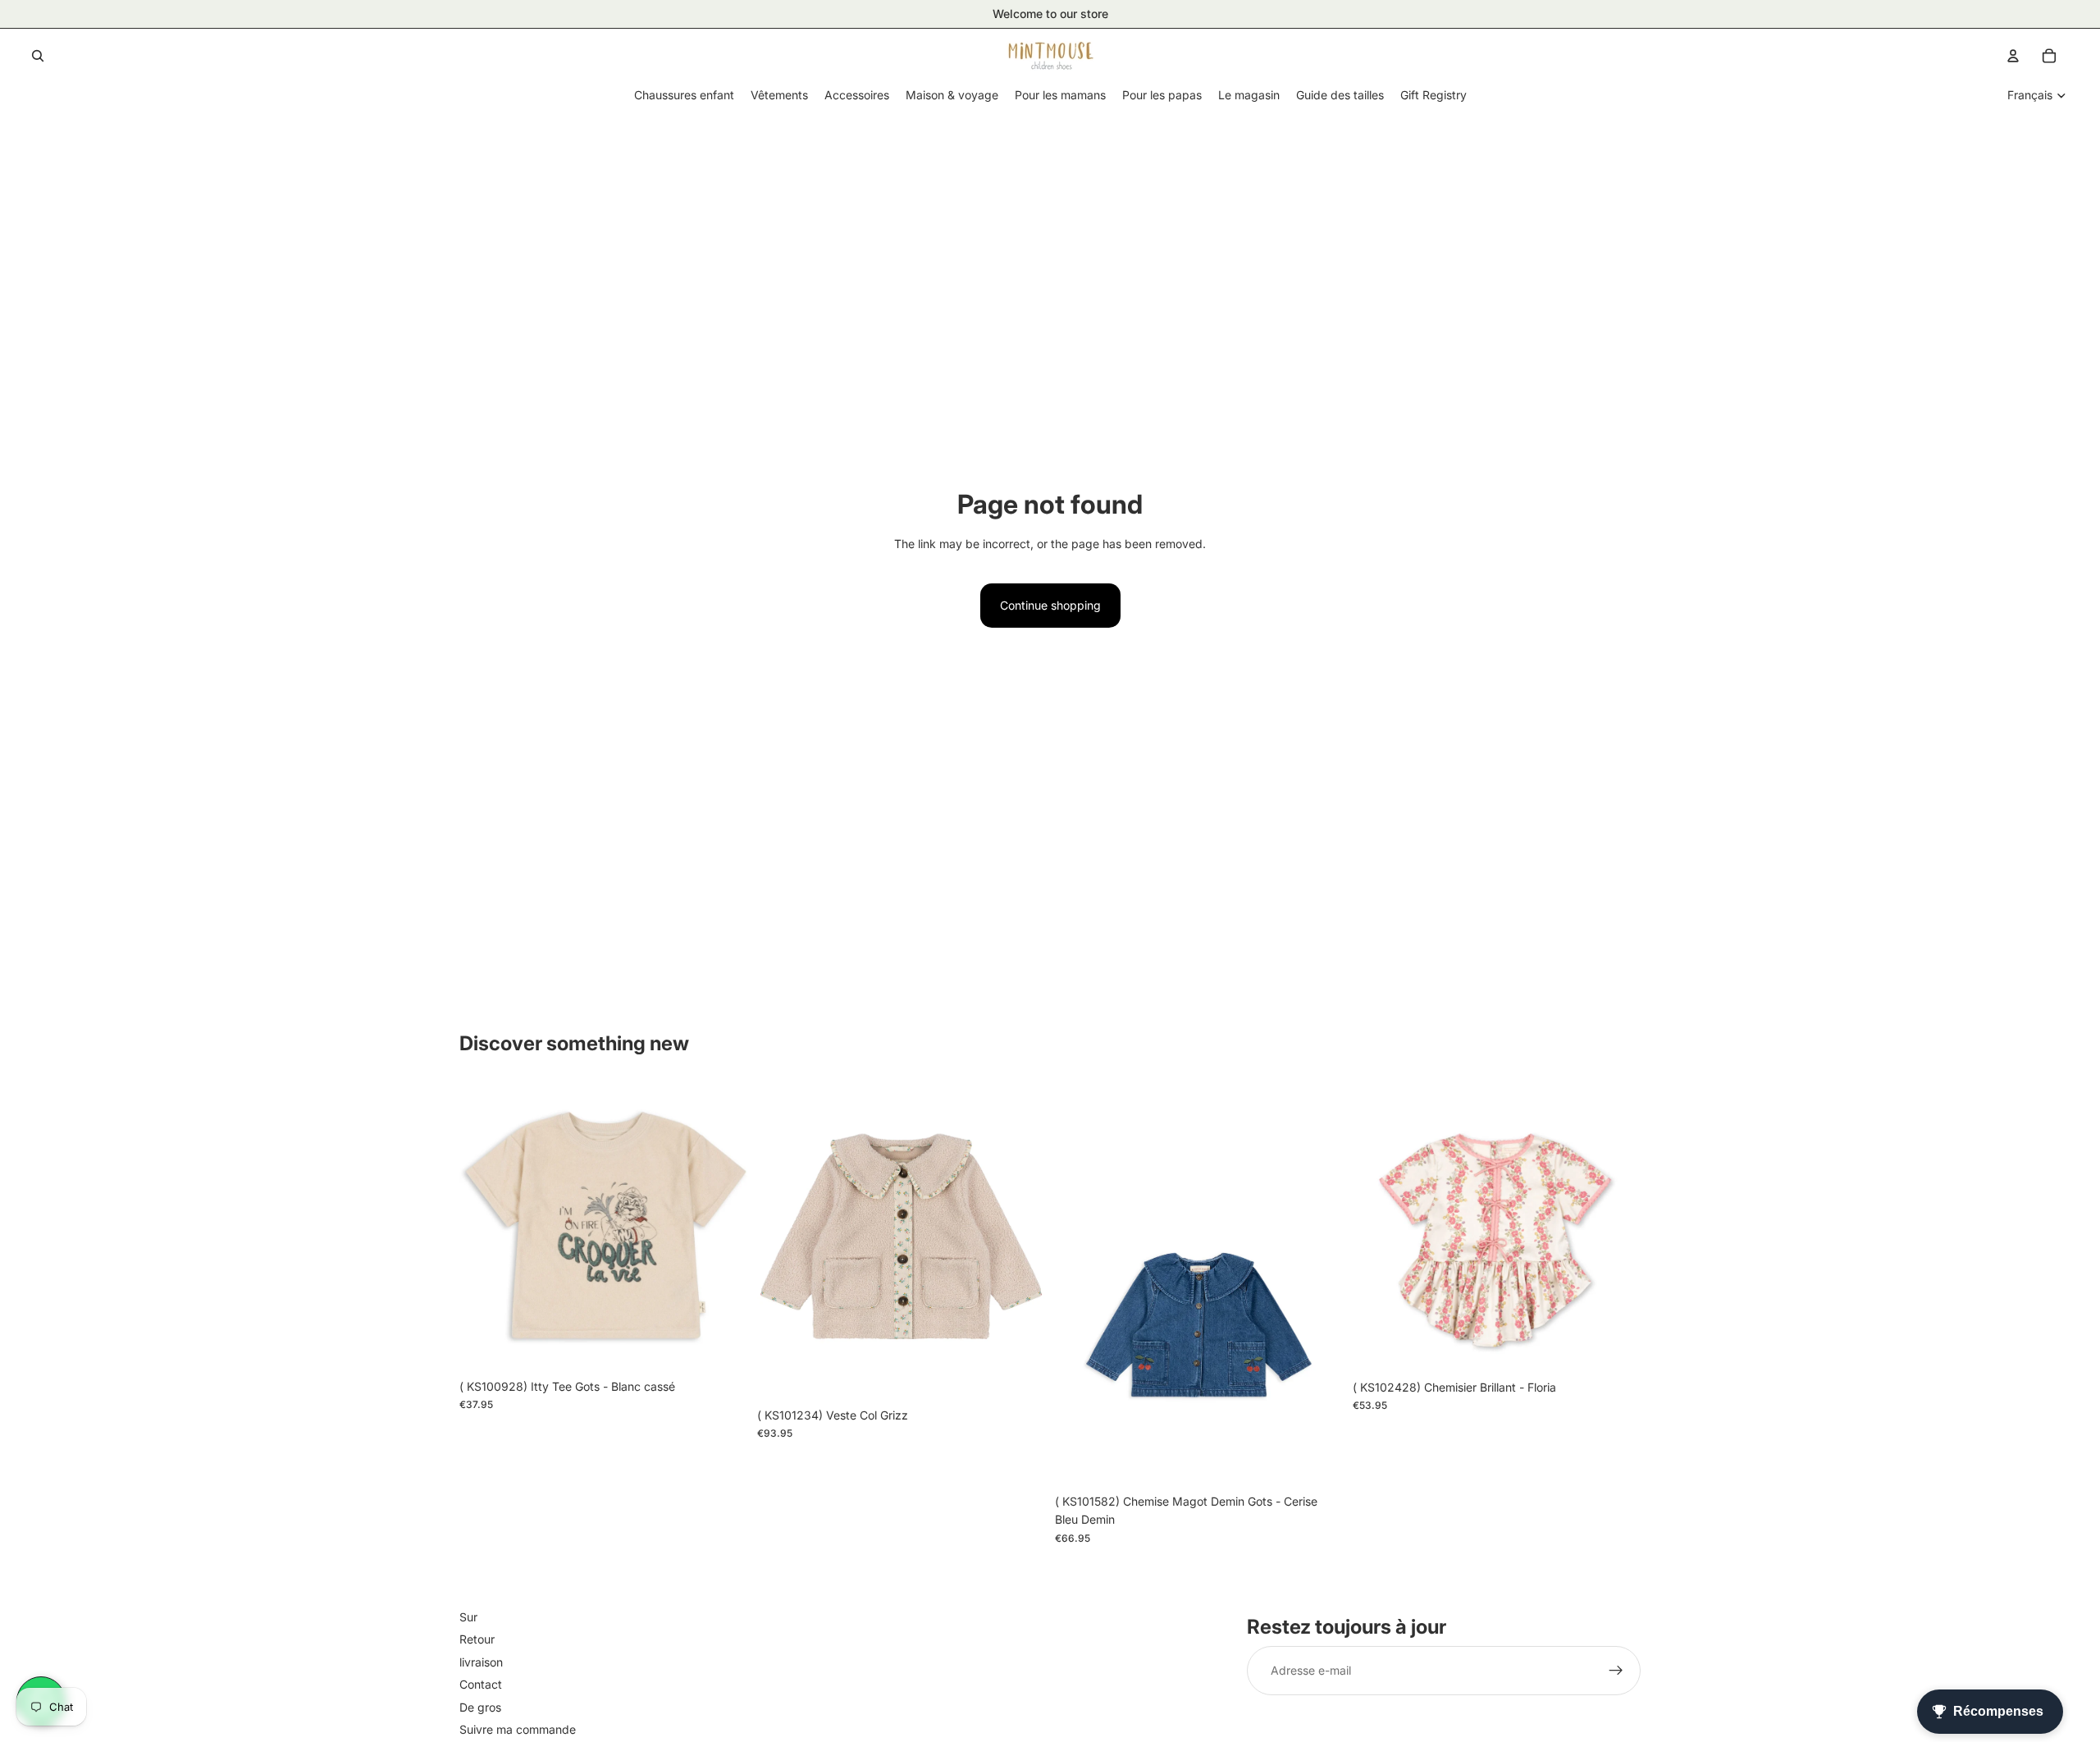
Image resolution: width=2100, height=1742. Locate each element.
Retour (477, 1640)
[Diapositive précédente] (484, 1227)
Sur (468, 1617)
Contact (481, 1684)
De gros (480, 1707)
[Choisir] (722, 1346)
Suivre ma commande (518, 1729)
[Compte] (2013, 56)
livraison (481, 1662)
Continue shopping (1050, 605)
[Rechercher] (38, 56)
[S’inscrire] (1616, 1671)
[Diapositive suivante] (723, 1227)
